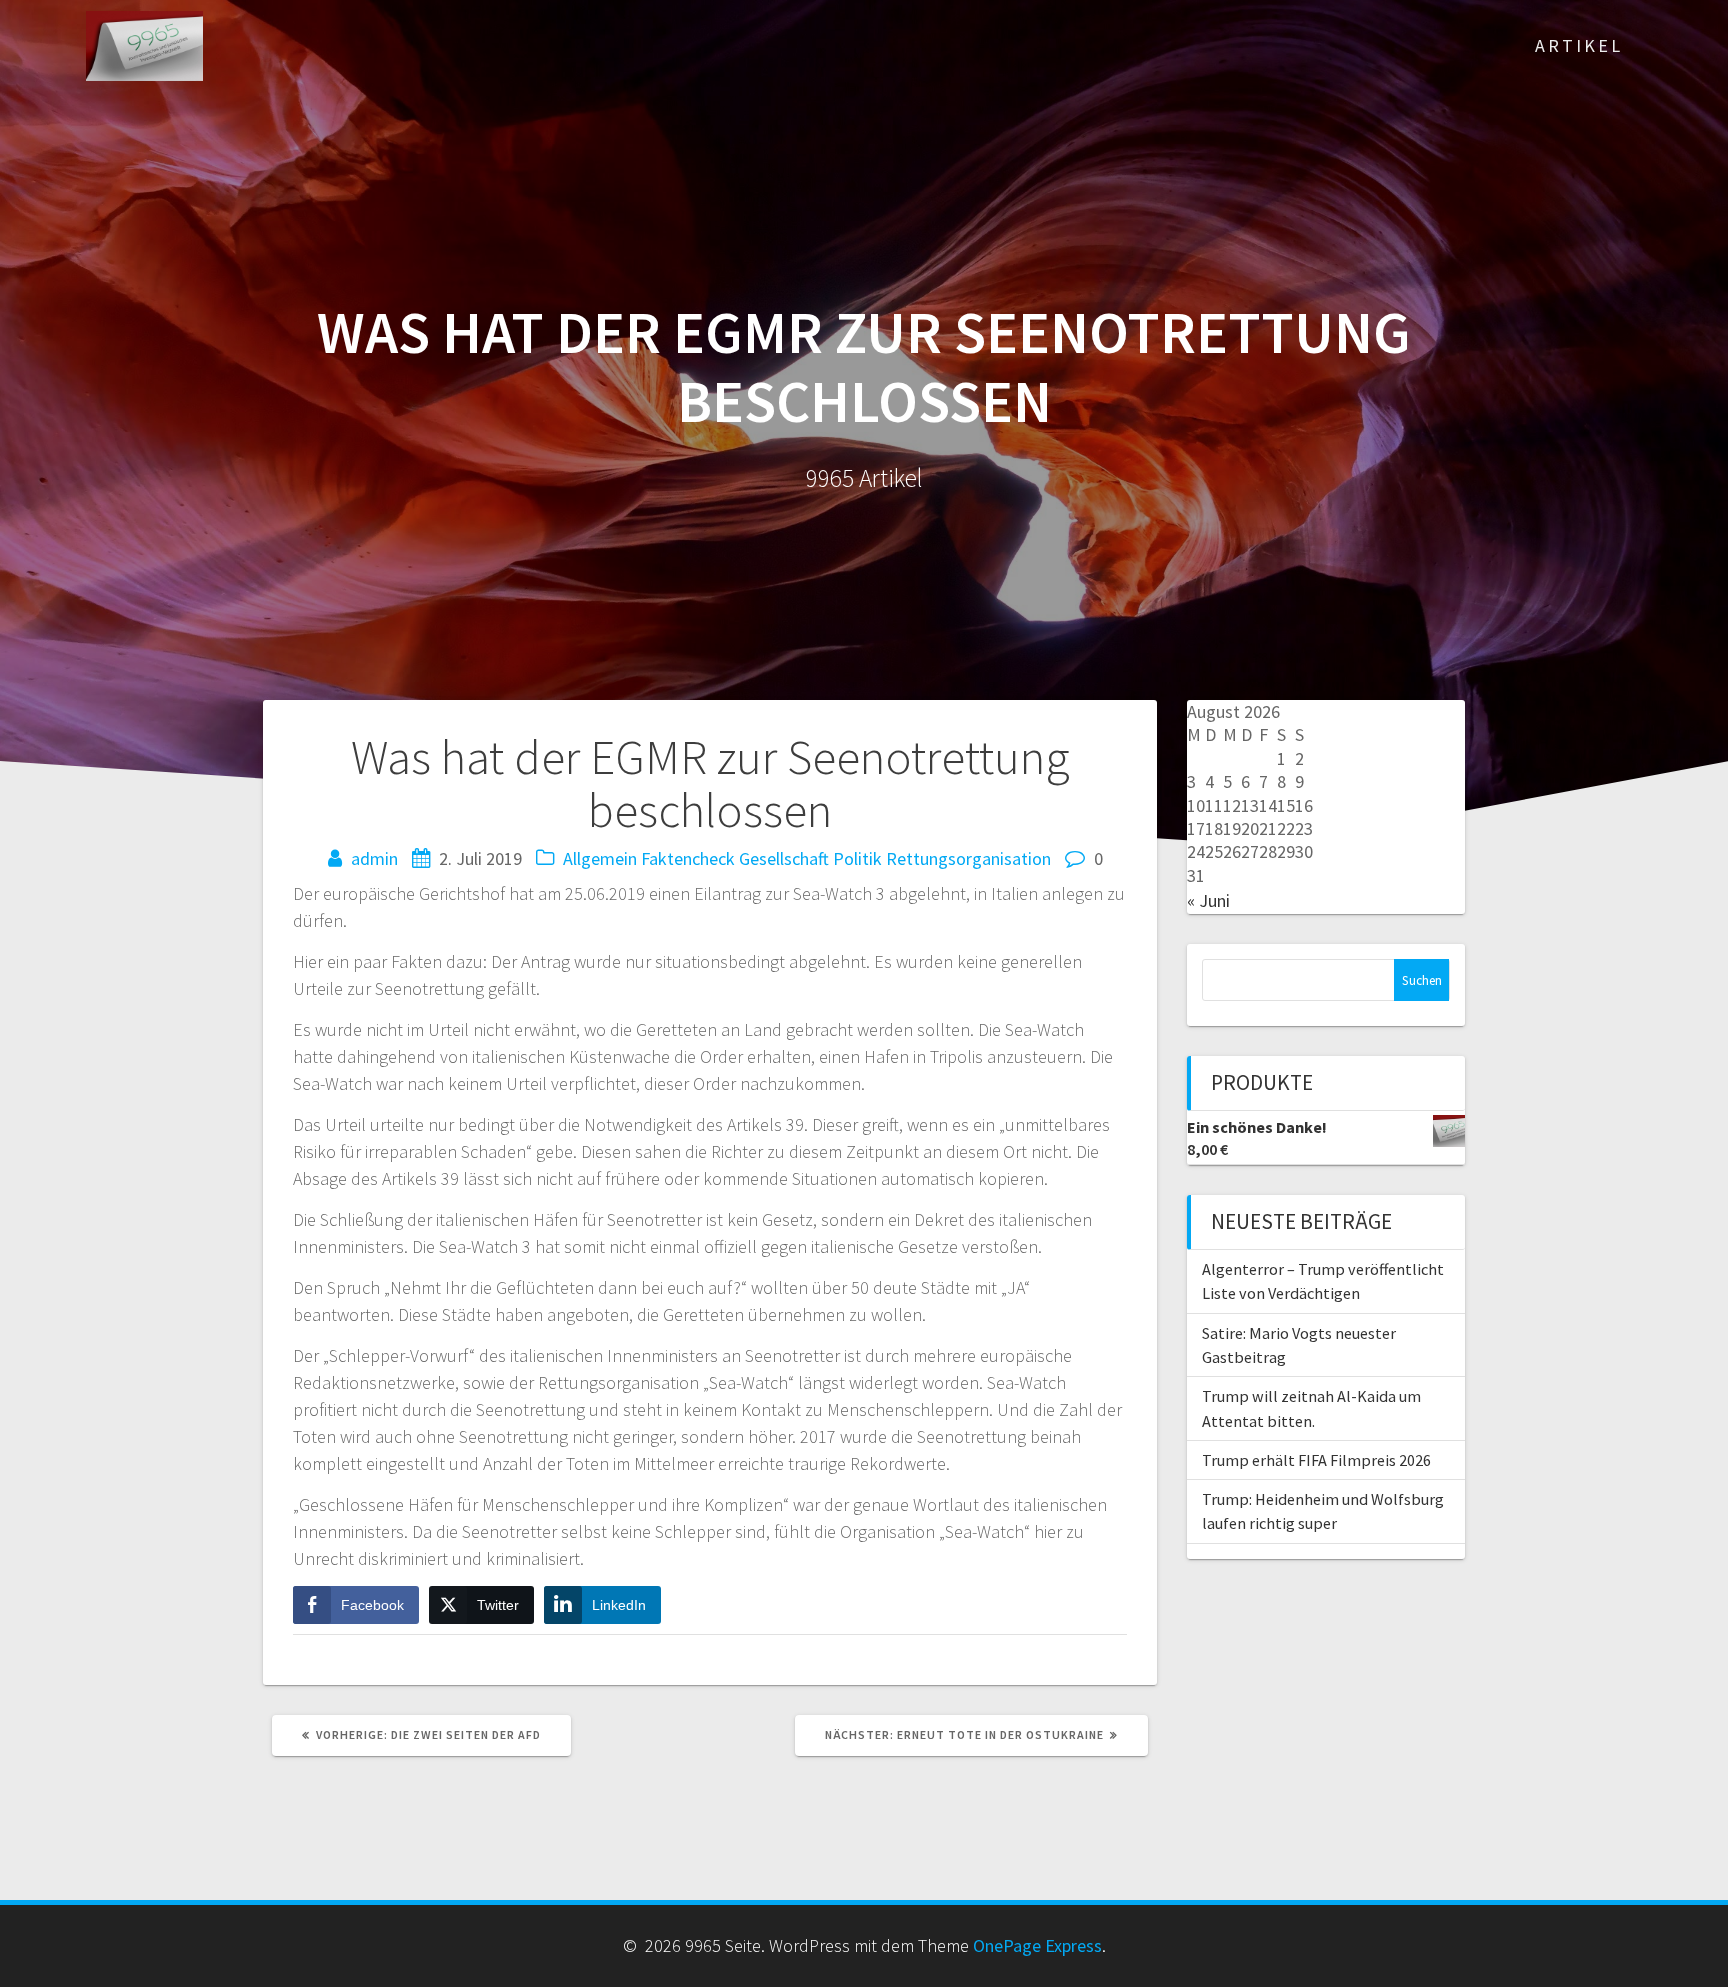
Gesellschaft (784, 858)
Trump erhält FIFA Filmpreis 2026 (1316, 1460)
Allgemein (600, 858)
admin (374, 858)
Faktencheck (688, 858)
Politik (857, 858)
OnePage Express (1037, 1945)
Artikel (1579, 45)
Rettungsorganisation (968, 858)
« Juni (1208, 900)
